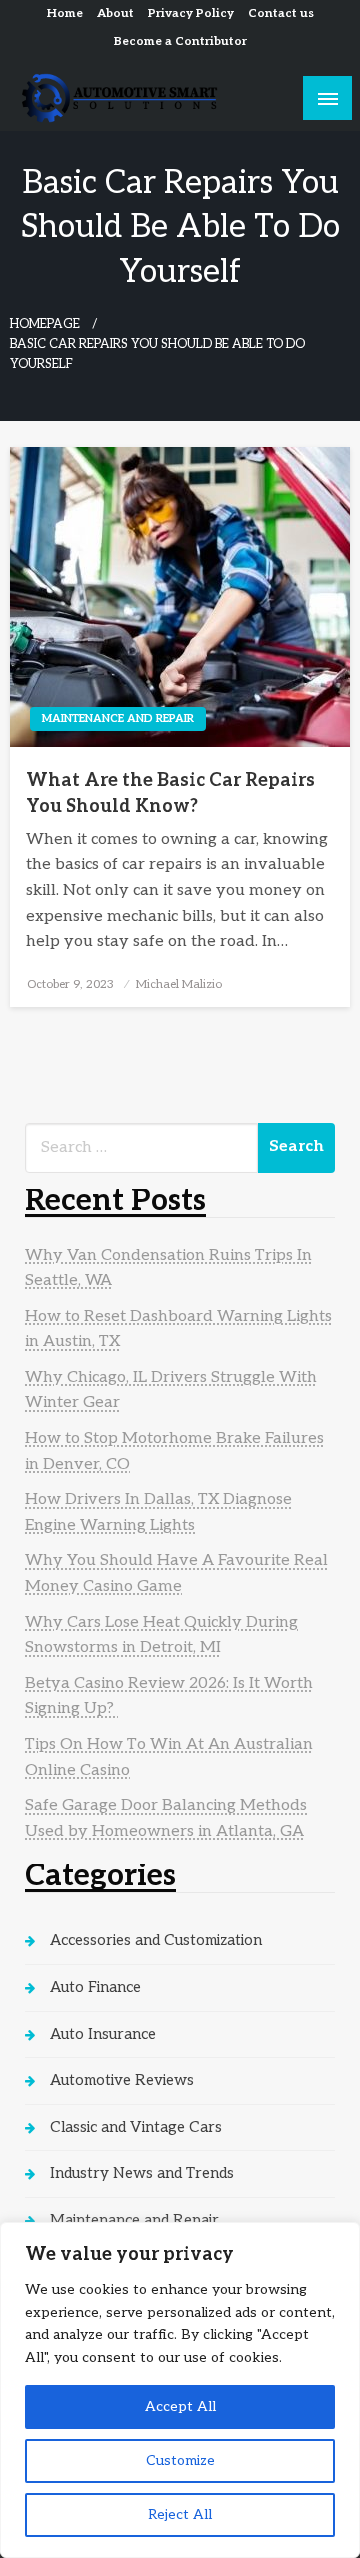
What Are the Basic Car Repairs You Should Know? (170, 793)
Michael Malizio (179, 984)
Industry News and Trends (142, 2173)
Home (65, 13)
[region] (180, 2390)
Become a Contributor (180, 41)
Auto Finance (95, 1987)
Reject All (180, 2514)
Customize (180, 2460)
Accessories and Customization (156, 1940)
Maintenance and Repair (118, 718)
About (115, 13)
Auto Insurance (103, 2034)
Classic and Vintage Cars (136, 2127)
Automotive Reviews (122, 2080)
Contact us (281, 13)
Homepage (45, 324)
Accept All (180, 2406)
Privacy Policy (191, 13)
